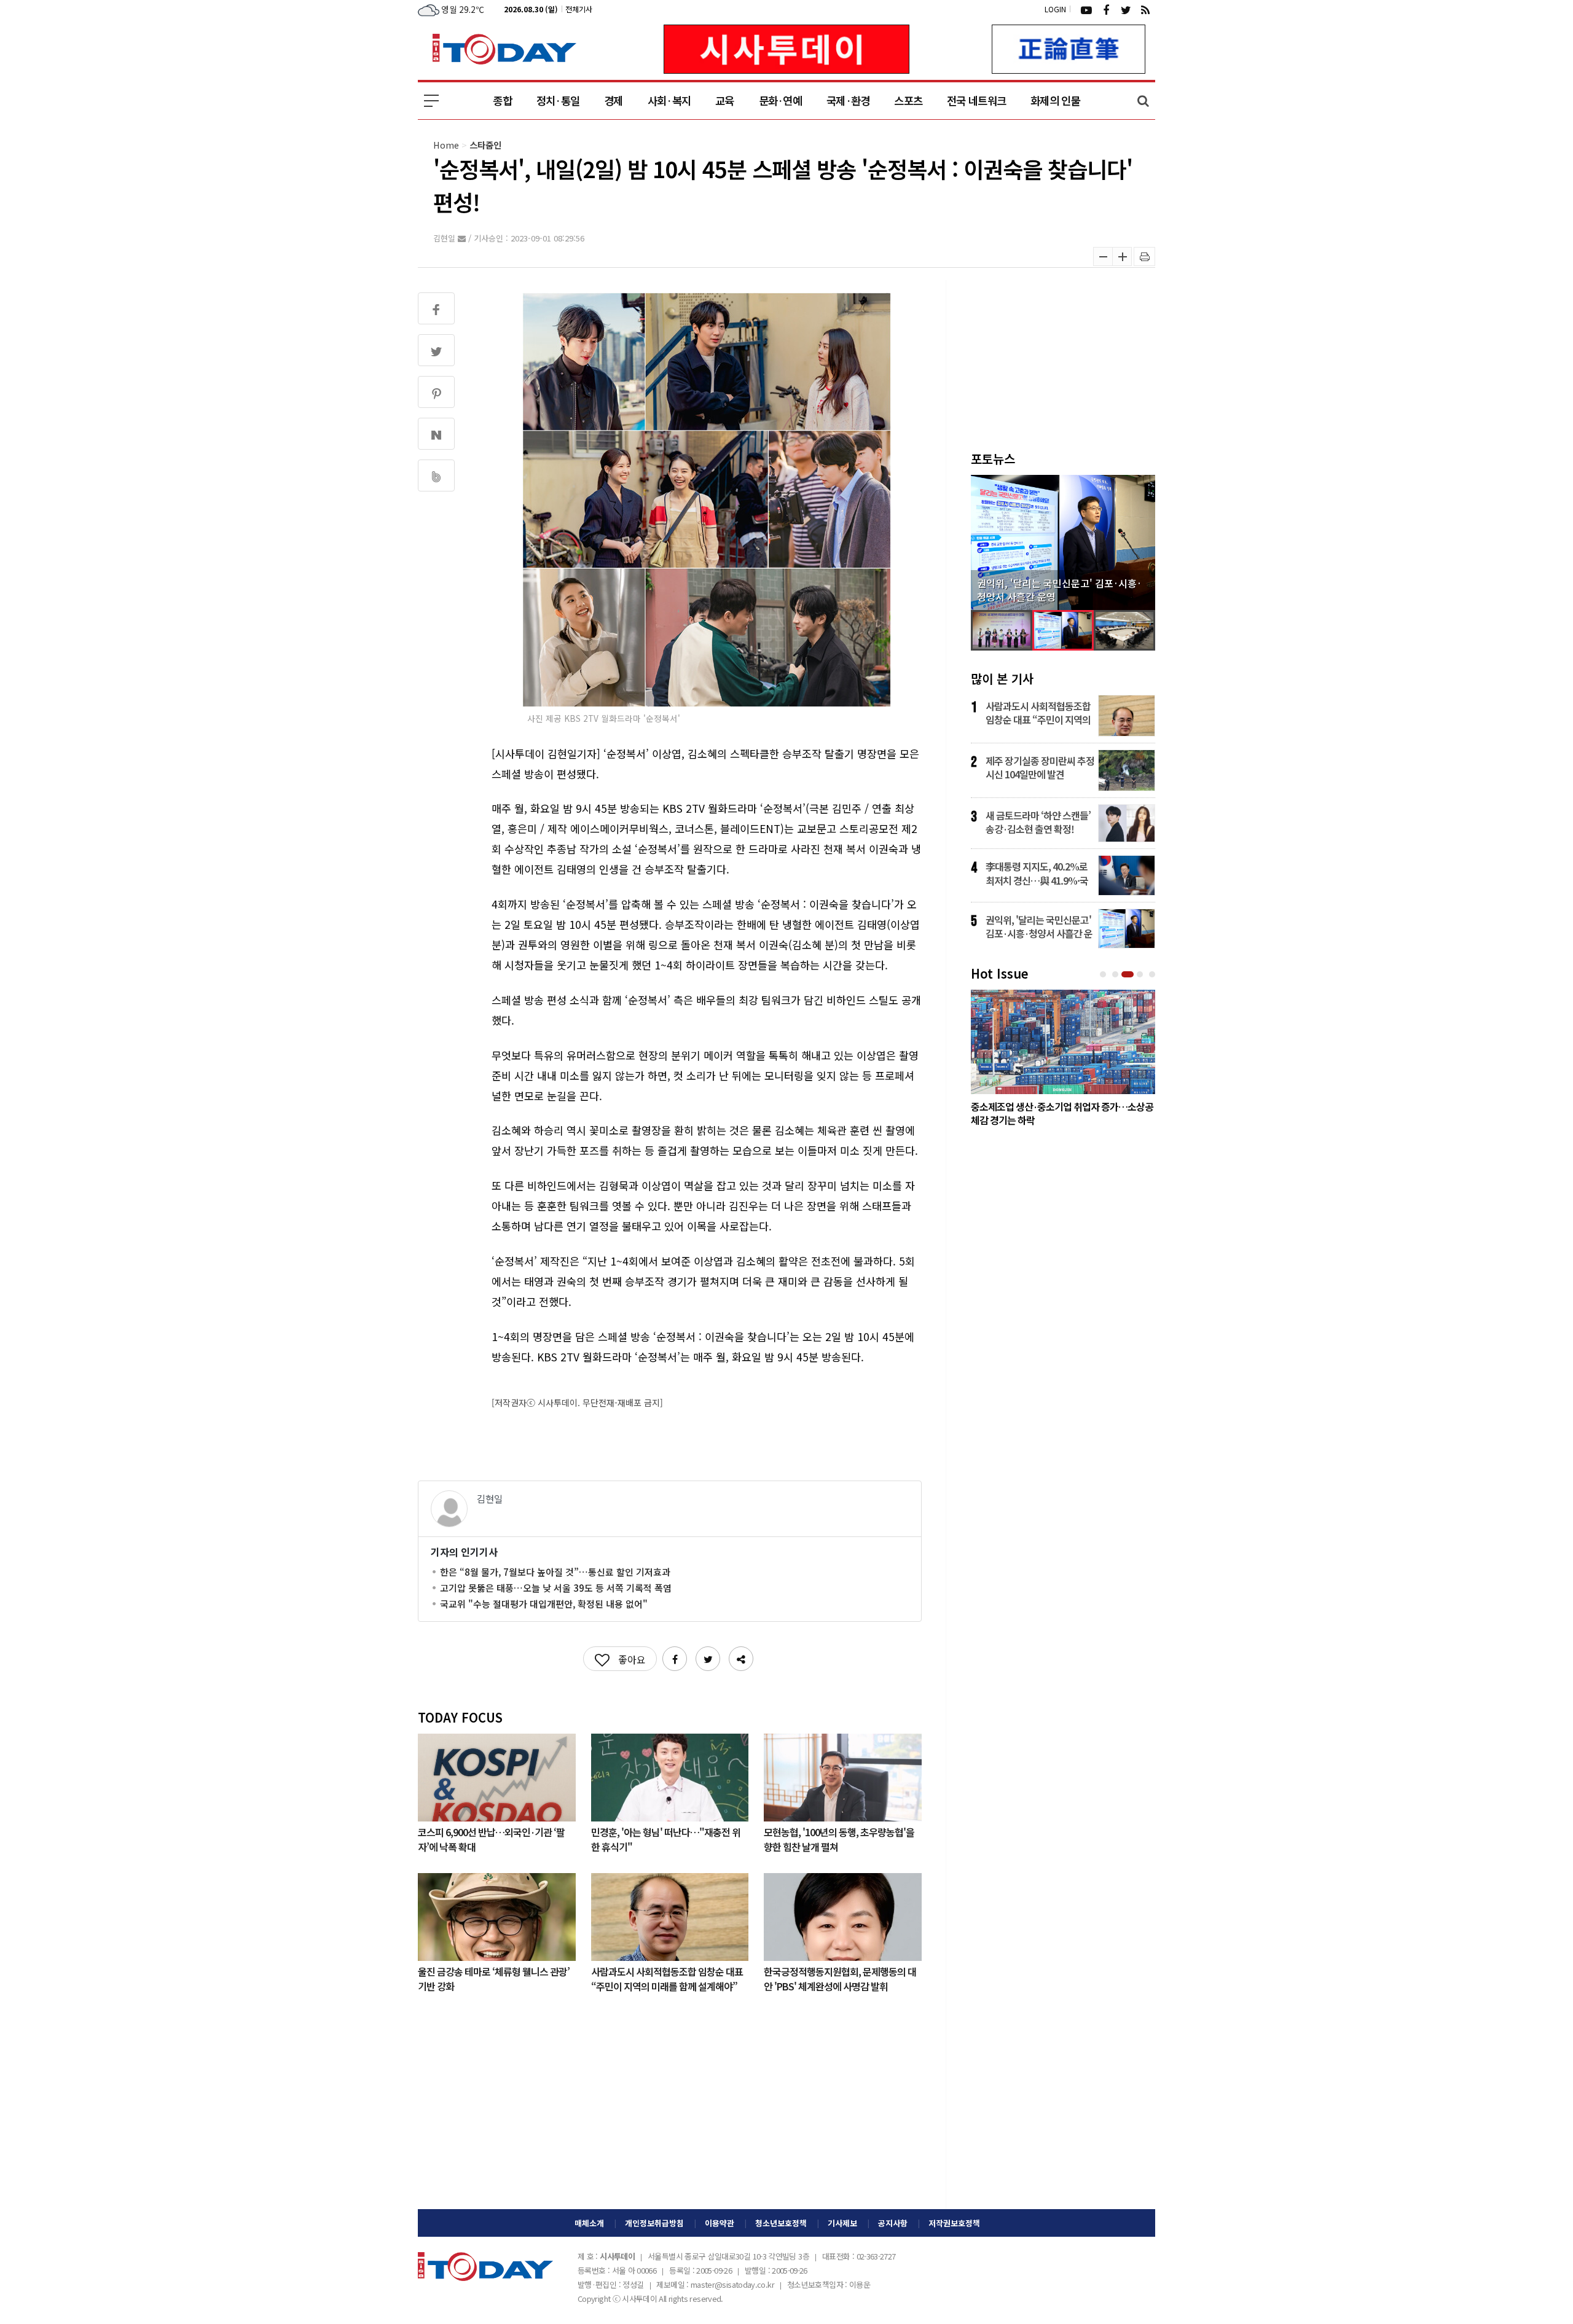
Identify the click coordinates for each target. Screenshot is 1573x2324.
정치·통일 (558, 100)
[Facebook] (1106, 9)
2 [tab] (1116, 975)
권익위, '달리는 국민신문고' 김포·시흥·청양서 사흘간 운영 (1039, 926)
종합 (502, 100)
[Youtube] (1086, 9)
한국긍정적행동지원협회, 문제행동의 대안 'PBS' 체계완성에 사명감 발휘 (840, 1978)
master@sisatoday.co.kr (732, 2284)
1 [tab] (1104, 975)
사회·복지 (669, 100)
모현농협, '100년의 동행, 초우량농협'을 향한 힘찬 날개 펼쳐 (839, 1839)
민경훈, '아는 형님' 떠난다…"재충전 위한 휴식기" (666, 1839)
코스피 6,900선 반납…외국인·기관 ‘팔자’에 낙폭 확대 (491, 1839)
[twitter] (1126, 9)
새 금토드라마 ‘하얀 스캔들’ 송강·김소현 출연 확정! (1038, 822)
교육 (725, 100)
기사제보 (842, 2223)
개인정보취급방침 (654, 2223)
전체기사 (579, 9)
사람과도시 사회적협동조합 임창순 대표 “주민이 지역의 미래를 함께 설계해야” (667, 1978)
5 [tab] (1153, 975)
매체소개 (589, 2223)
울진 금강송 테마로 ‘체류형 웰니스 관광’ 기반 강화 (494, 1978)
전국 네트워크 (976, 100)
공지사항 (893, 2223)
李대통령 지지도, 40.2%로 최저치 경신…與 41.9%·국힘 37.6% (1037, 873)
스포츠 (908, 100)
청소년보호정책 (781, 2223)
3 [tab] (1129, 975)
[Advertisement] (670, 2111)
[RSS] (1145, 9)
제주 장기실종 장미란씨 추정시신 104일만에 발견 (1040, 767)
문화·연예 (780, 100)
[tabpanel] (1063, 1061)
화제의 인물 (1055, 100)
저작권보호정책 (954, 2223)
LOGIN (1055, 9)
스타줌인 (485, 145)
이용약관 (720, 2223)
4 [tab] (1141, 975)
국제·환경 (848, 100)
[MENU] (431, 101)
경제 (614, 100)
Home (446, 145)
